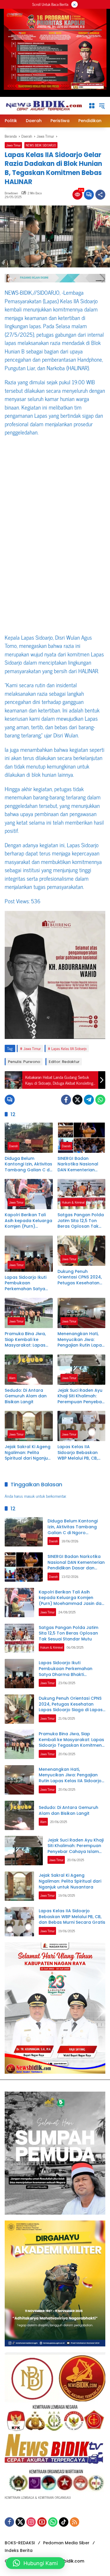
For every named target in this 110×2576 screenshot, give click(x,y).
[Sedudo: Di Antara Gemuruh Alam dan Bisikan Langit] (29, 1370)
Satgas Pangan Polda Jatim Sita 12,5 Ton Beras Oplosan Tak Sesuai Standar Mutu (81, 1221)
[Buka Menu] (92, 106)
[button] (102, 106)
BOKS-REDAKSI (20, 2543)
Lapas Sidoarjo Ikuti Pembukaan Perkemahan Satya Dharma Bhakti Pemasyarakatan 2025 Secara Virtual (26, 1283)
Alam (12, 1378)
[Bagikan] (100, 195)
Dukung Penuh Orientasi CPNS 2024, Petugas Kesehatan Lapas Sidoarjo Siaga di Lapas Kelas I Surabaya (80, 1277)
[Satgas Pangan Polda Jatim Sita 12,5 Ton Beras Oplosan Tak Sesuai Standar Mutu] (82, 1194)
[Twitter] (77, 1100)
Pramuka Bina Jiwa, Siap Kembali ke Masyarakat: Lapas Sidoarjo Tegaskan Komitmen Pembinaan (28, 1340)
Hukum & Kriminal (73, 1202)
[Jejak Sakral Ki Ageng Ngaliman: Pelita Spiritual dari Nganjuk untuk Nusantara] (29, 1426)
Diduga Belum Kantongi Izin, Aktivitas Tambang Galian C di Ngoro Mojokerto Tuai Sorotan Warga (28, 1164)
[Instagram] (31, 2522)
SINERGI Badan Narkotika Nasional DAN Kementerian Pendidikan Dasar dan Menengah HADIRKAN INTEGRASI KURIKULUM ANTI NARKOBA (81, 1164)
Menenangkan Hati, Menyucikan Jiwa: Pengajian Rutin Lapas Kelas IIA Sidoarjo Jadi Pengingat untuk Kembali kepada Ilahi (81, 1340)
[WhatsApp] (100, 1100)
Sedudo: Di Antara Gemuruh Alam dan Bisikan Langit (26, 1396)
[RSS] (75, 2522)
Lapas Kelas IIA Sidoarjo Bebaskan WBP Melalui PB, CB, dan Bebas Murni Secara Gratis (78, 1453)
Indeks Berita (19, 2550)
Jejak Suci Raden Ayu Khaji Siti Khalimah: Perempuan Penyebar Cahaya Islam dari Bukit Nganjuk (81, 1396)
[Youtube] (42, 2522)
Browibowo (11, 193)
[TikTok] (64, 2522)
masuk (29, 1496)
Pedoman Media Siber (66, 2543)
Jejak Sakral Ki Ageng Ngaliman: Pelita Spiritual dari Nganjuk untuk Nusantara (28, 1453)
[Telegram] (89, 1100)
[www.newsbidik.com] (44, 105)
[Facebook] (66, 1100)
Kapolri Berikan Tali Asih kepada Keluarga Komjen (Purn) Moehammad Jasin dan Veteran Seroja (28, 1221)
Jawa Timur (13, 145)
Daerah (13, 1146)
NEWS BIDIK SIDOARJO (41, 145)
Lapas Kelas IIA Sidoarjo (69, 1048)
